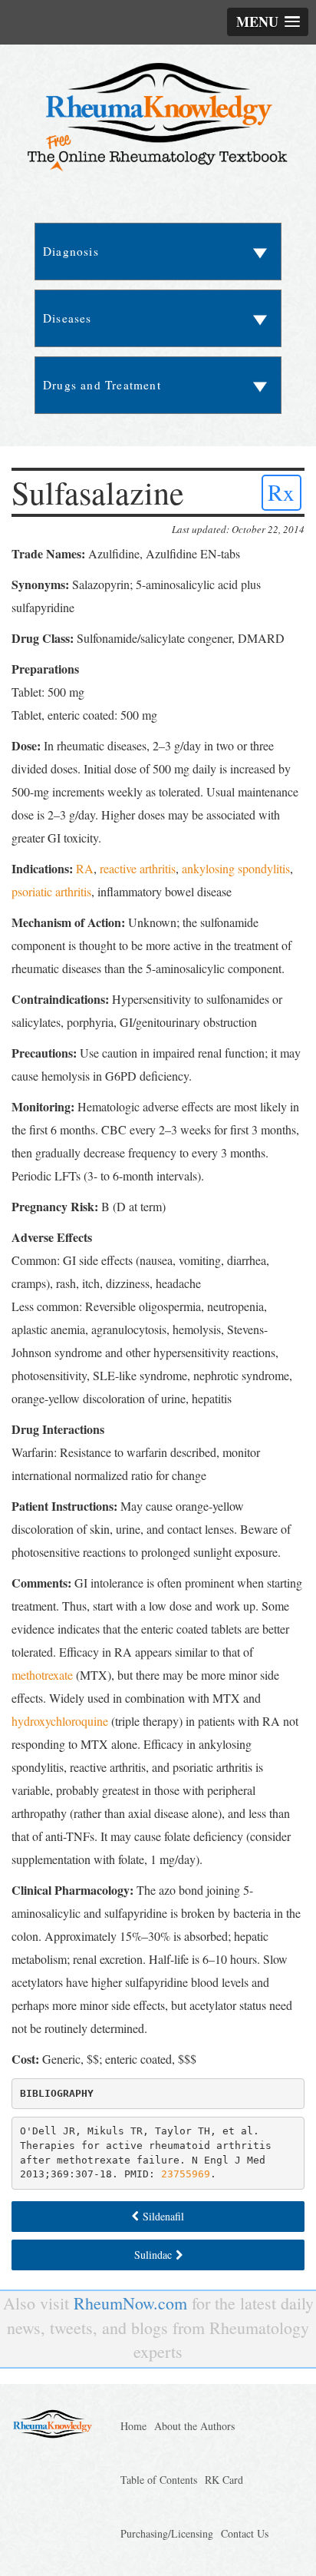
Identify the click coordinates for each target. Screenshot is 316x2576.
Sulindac (153, 2255)
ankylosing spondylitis (236, 868)
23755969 (186, 2174)
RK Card (224, 2480)
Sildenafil (163, 2216)
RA (85, 868)
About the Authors (194, 2426)
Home (133, 2426)
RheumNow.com (130, 2303)
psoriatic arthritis (51, 891)
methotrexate (42, 1675)
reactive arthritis (138, 868)
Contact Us (245, 2533)
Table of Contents (159, 2480)
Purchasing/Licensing (167, 2533)
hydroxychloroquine (60, 1721)
